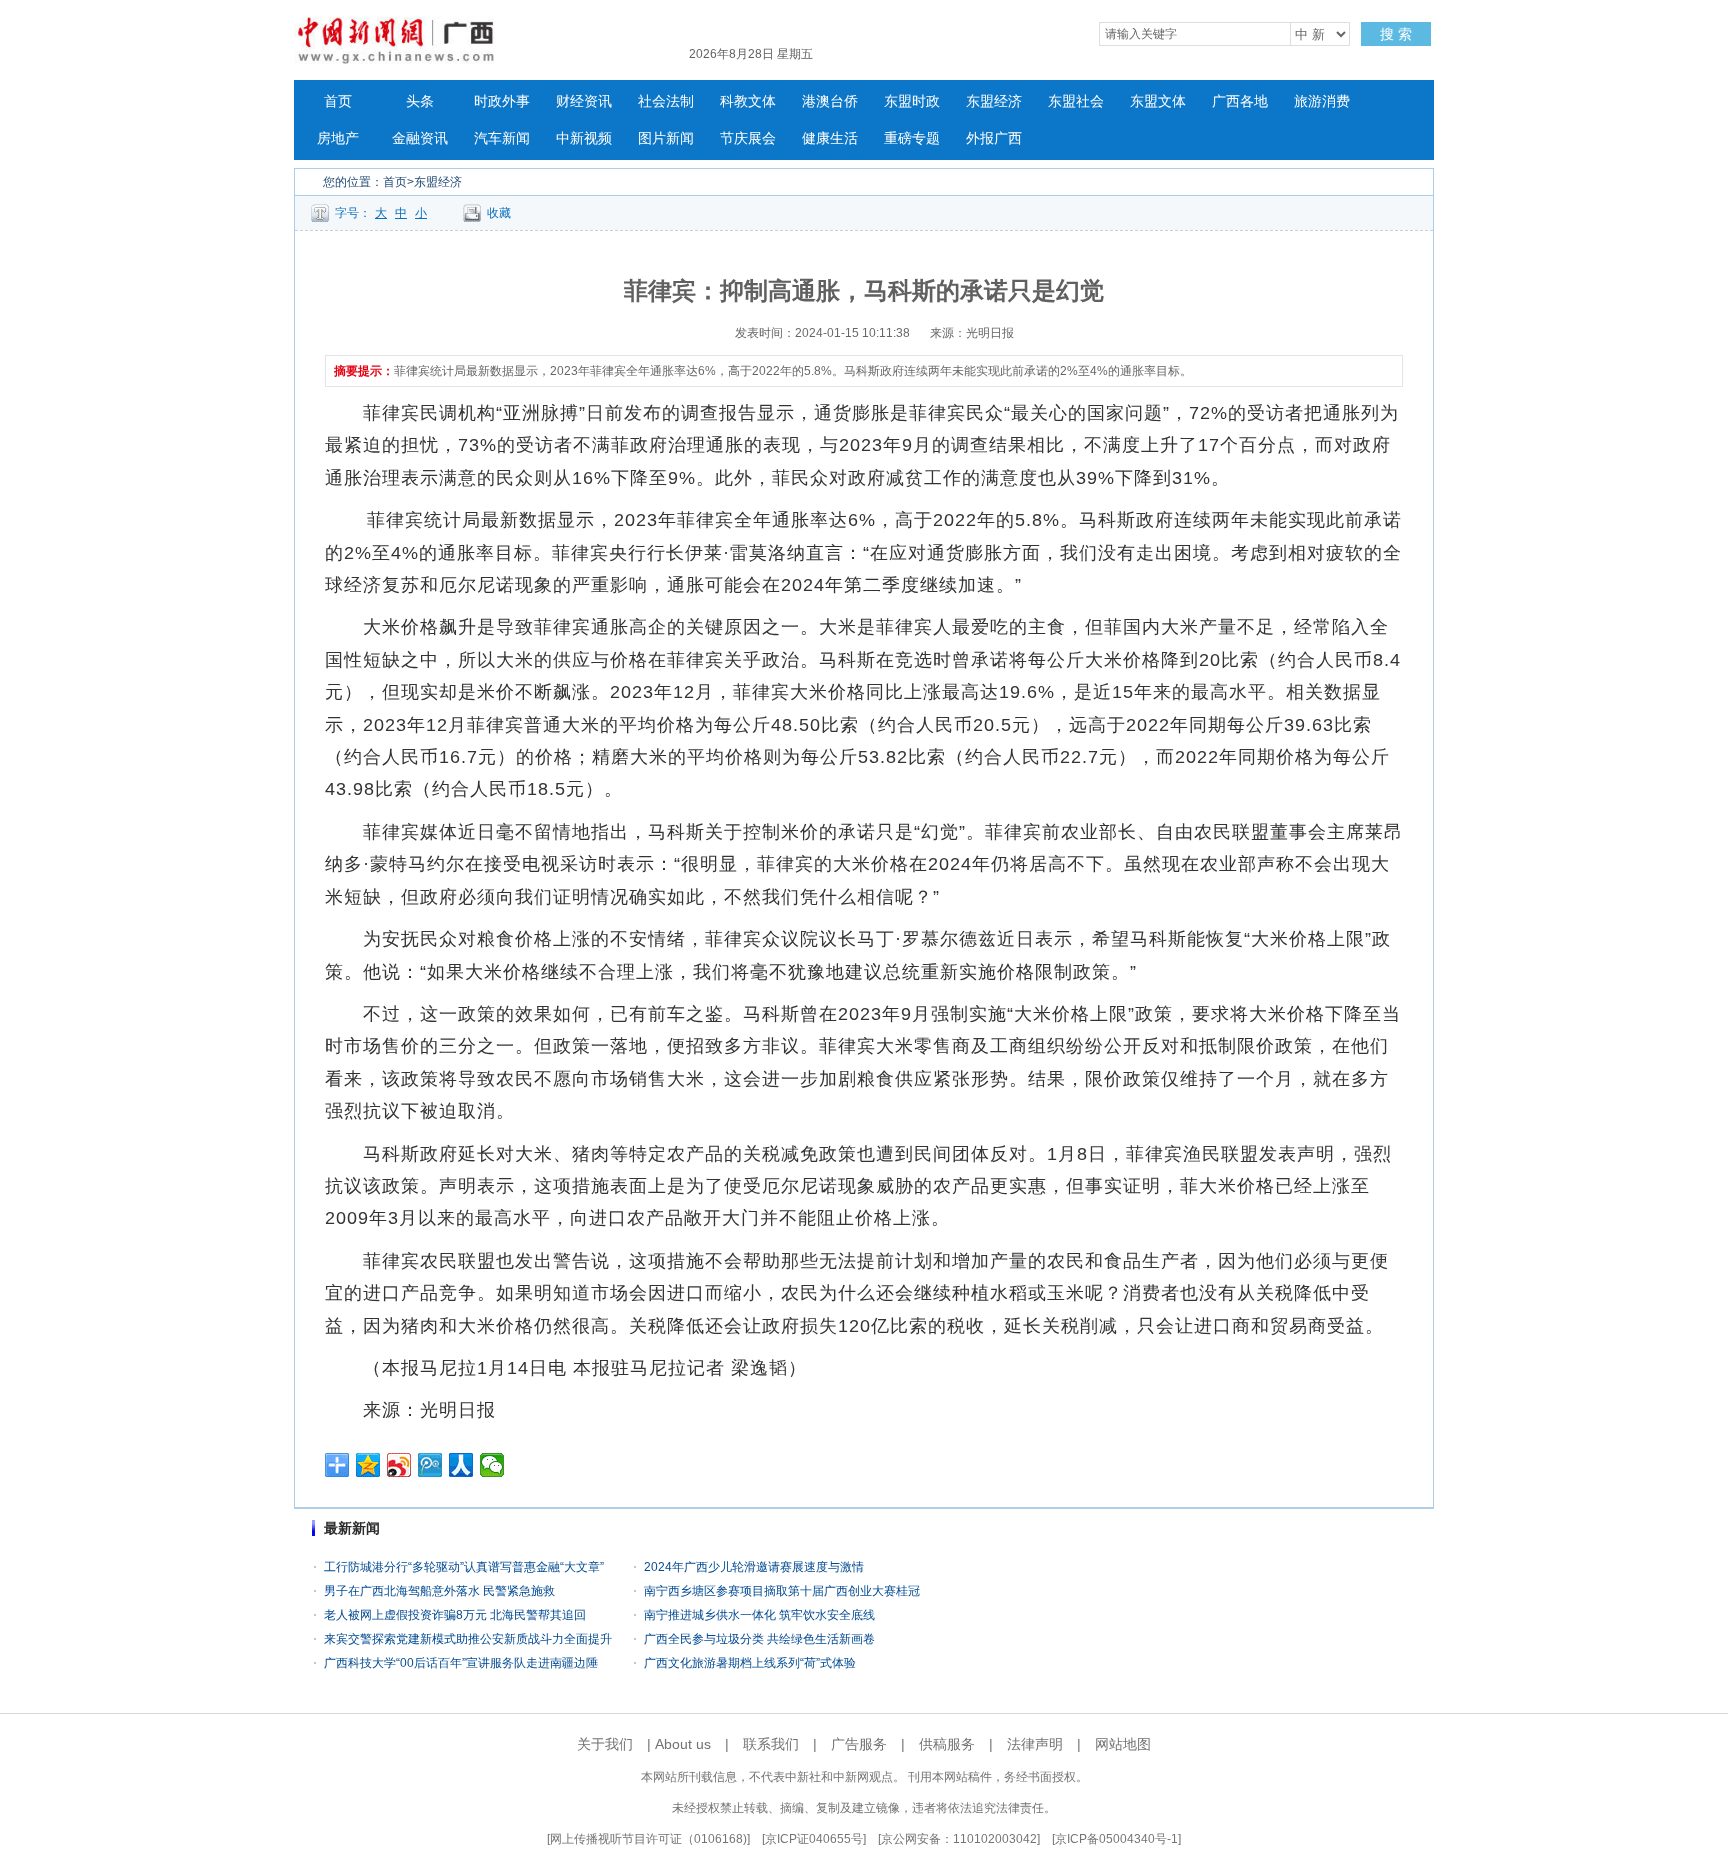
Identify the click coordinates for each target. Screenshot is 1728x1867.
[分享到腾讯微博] (430, 1465)
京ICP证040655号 (814, 1839)
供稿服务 (947, 1744)
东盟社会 (1076, 101)
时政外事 (502, 101)
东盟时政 (912, 101)
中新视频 (584, 138)
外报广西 (994, 138)
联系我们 (771, 1744)
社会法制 (666, 101)
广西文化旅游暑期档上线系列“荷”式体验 (750, 1663)
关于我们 (605, 1744)
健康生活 (830, 138)
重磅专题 (912, 138)
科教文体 (748, 101)
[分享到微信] (492, 1465)
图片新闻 (666, 138)
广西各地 (1240, 101)
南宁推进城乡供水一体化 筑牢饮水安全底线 (759, 1615)
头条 (420, 101)
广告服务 (859, 1744)
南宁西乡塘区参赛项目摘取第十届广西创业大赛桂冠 (782, 1591)
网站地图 (1123, 1744)
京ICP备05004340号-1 (1116, 1839)
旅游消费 (1322, 101)
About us (683, 1744)
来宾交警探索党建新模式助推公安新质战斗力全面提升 (468, 1639)
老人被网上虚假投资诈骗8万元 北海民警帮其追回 (455, 1615)
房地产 (338, 138)
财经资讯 (584, 101)
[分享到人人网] (461, 1465)
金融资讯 (420, 138)
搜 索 (1396, 34)
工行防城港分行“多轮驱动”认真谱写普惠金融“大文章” (464, 1567)
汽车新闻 (502, 138)
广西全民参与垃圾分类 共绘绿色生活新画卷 (759, 1639)
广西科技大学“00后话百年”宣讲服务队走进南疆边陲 (461, 1663)
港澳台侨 (830, 101)
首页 (338, 101)
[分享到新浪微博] (399, 1465)
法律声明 (1035, 1744)
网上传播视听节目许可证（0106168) (648, 1839)
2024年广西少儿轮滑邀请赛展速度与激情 (754, 1567)
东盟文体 (1158, 101)
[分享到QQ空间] (368, 1465)
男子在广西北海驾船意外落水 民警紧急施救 (439, 1591)
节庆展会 (748, 138)
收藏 (499, 213)
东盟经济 (994, 101)
